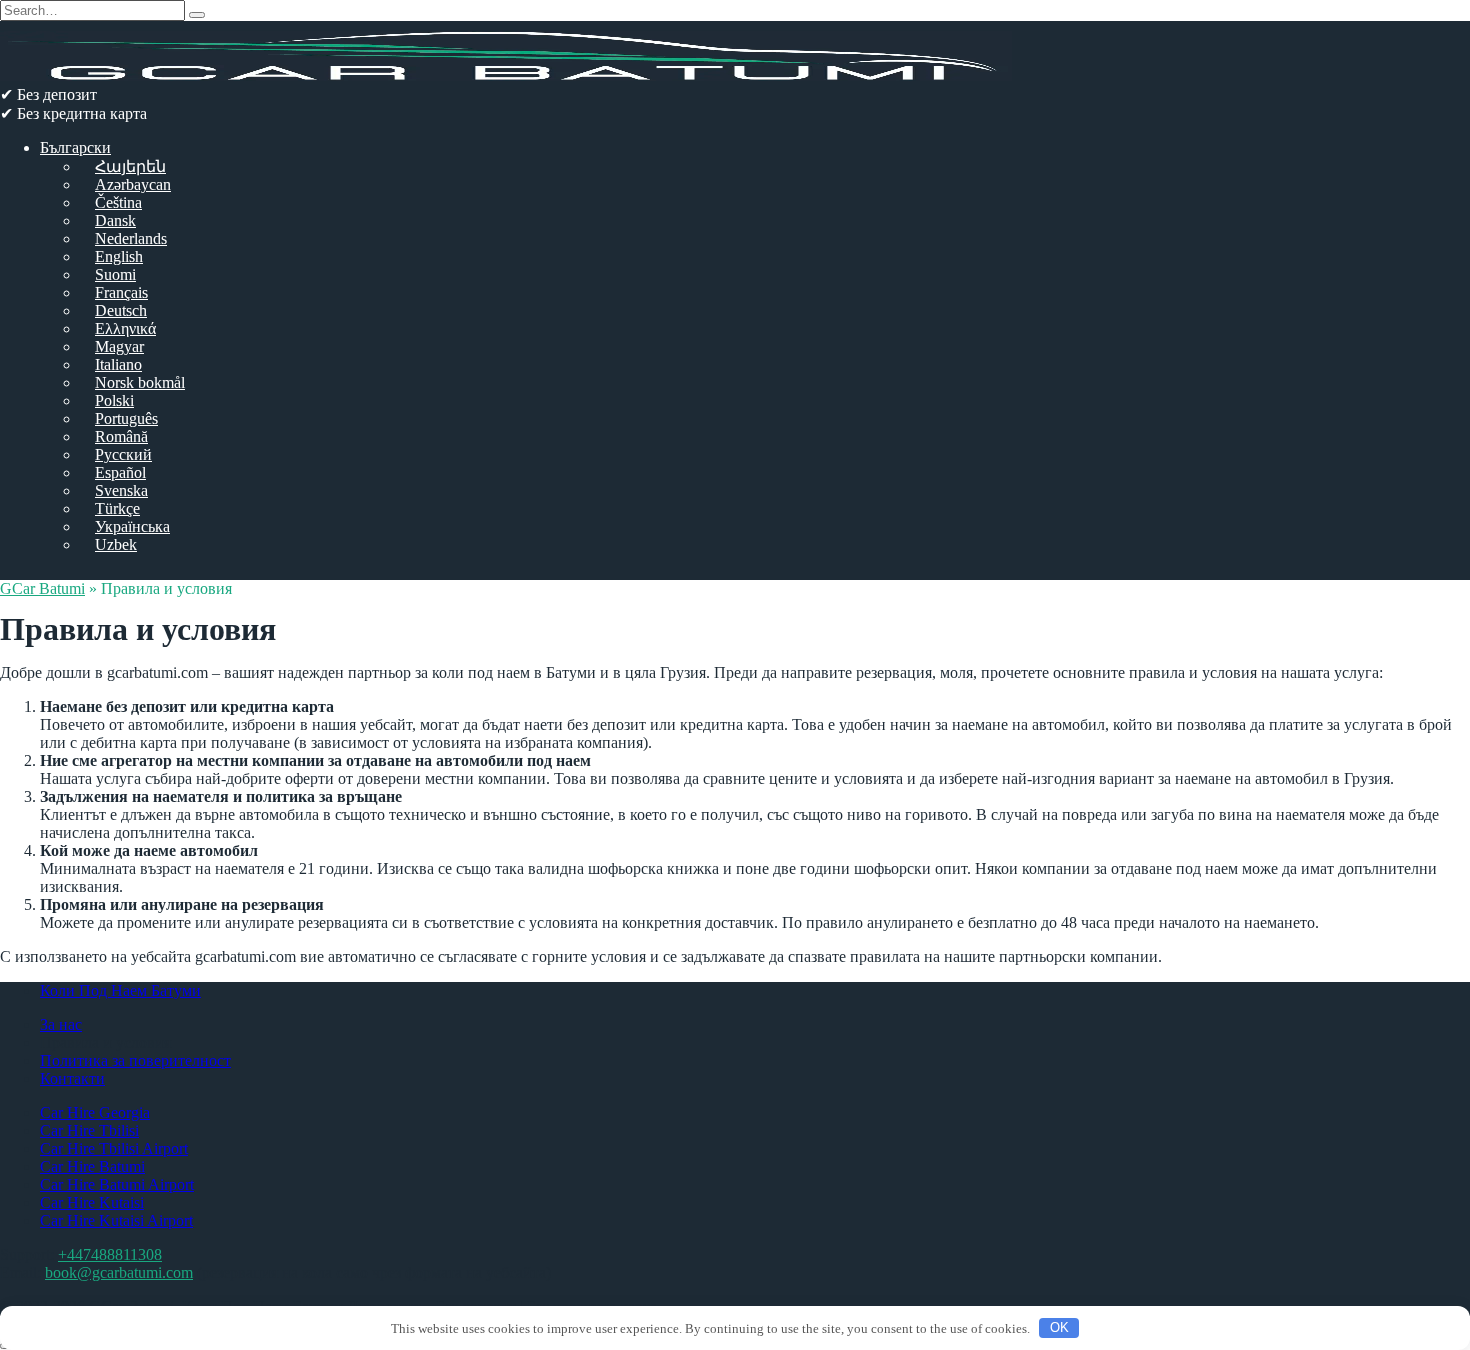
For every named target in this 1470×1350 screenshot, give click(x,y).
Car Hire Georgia (95, 1112)
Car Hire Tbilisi (89, 1130)
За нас (61, 1024)
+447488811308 (110, 1254)
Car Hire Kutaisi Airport (116, 1220)
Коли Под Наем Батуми (120, 990)
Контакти (72, 1078)
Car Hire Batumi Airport (117, 1184)
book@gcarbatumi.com (119, 1272)
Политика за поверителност (135, 1060)
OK (1059, 1327)
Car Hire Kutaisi (92, 1202)
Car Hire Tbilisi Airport (114, 1148)
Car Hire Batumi (92, 1166)
